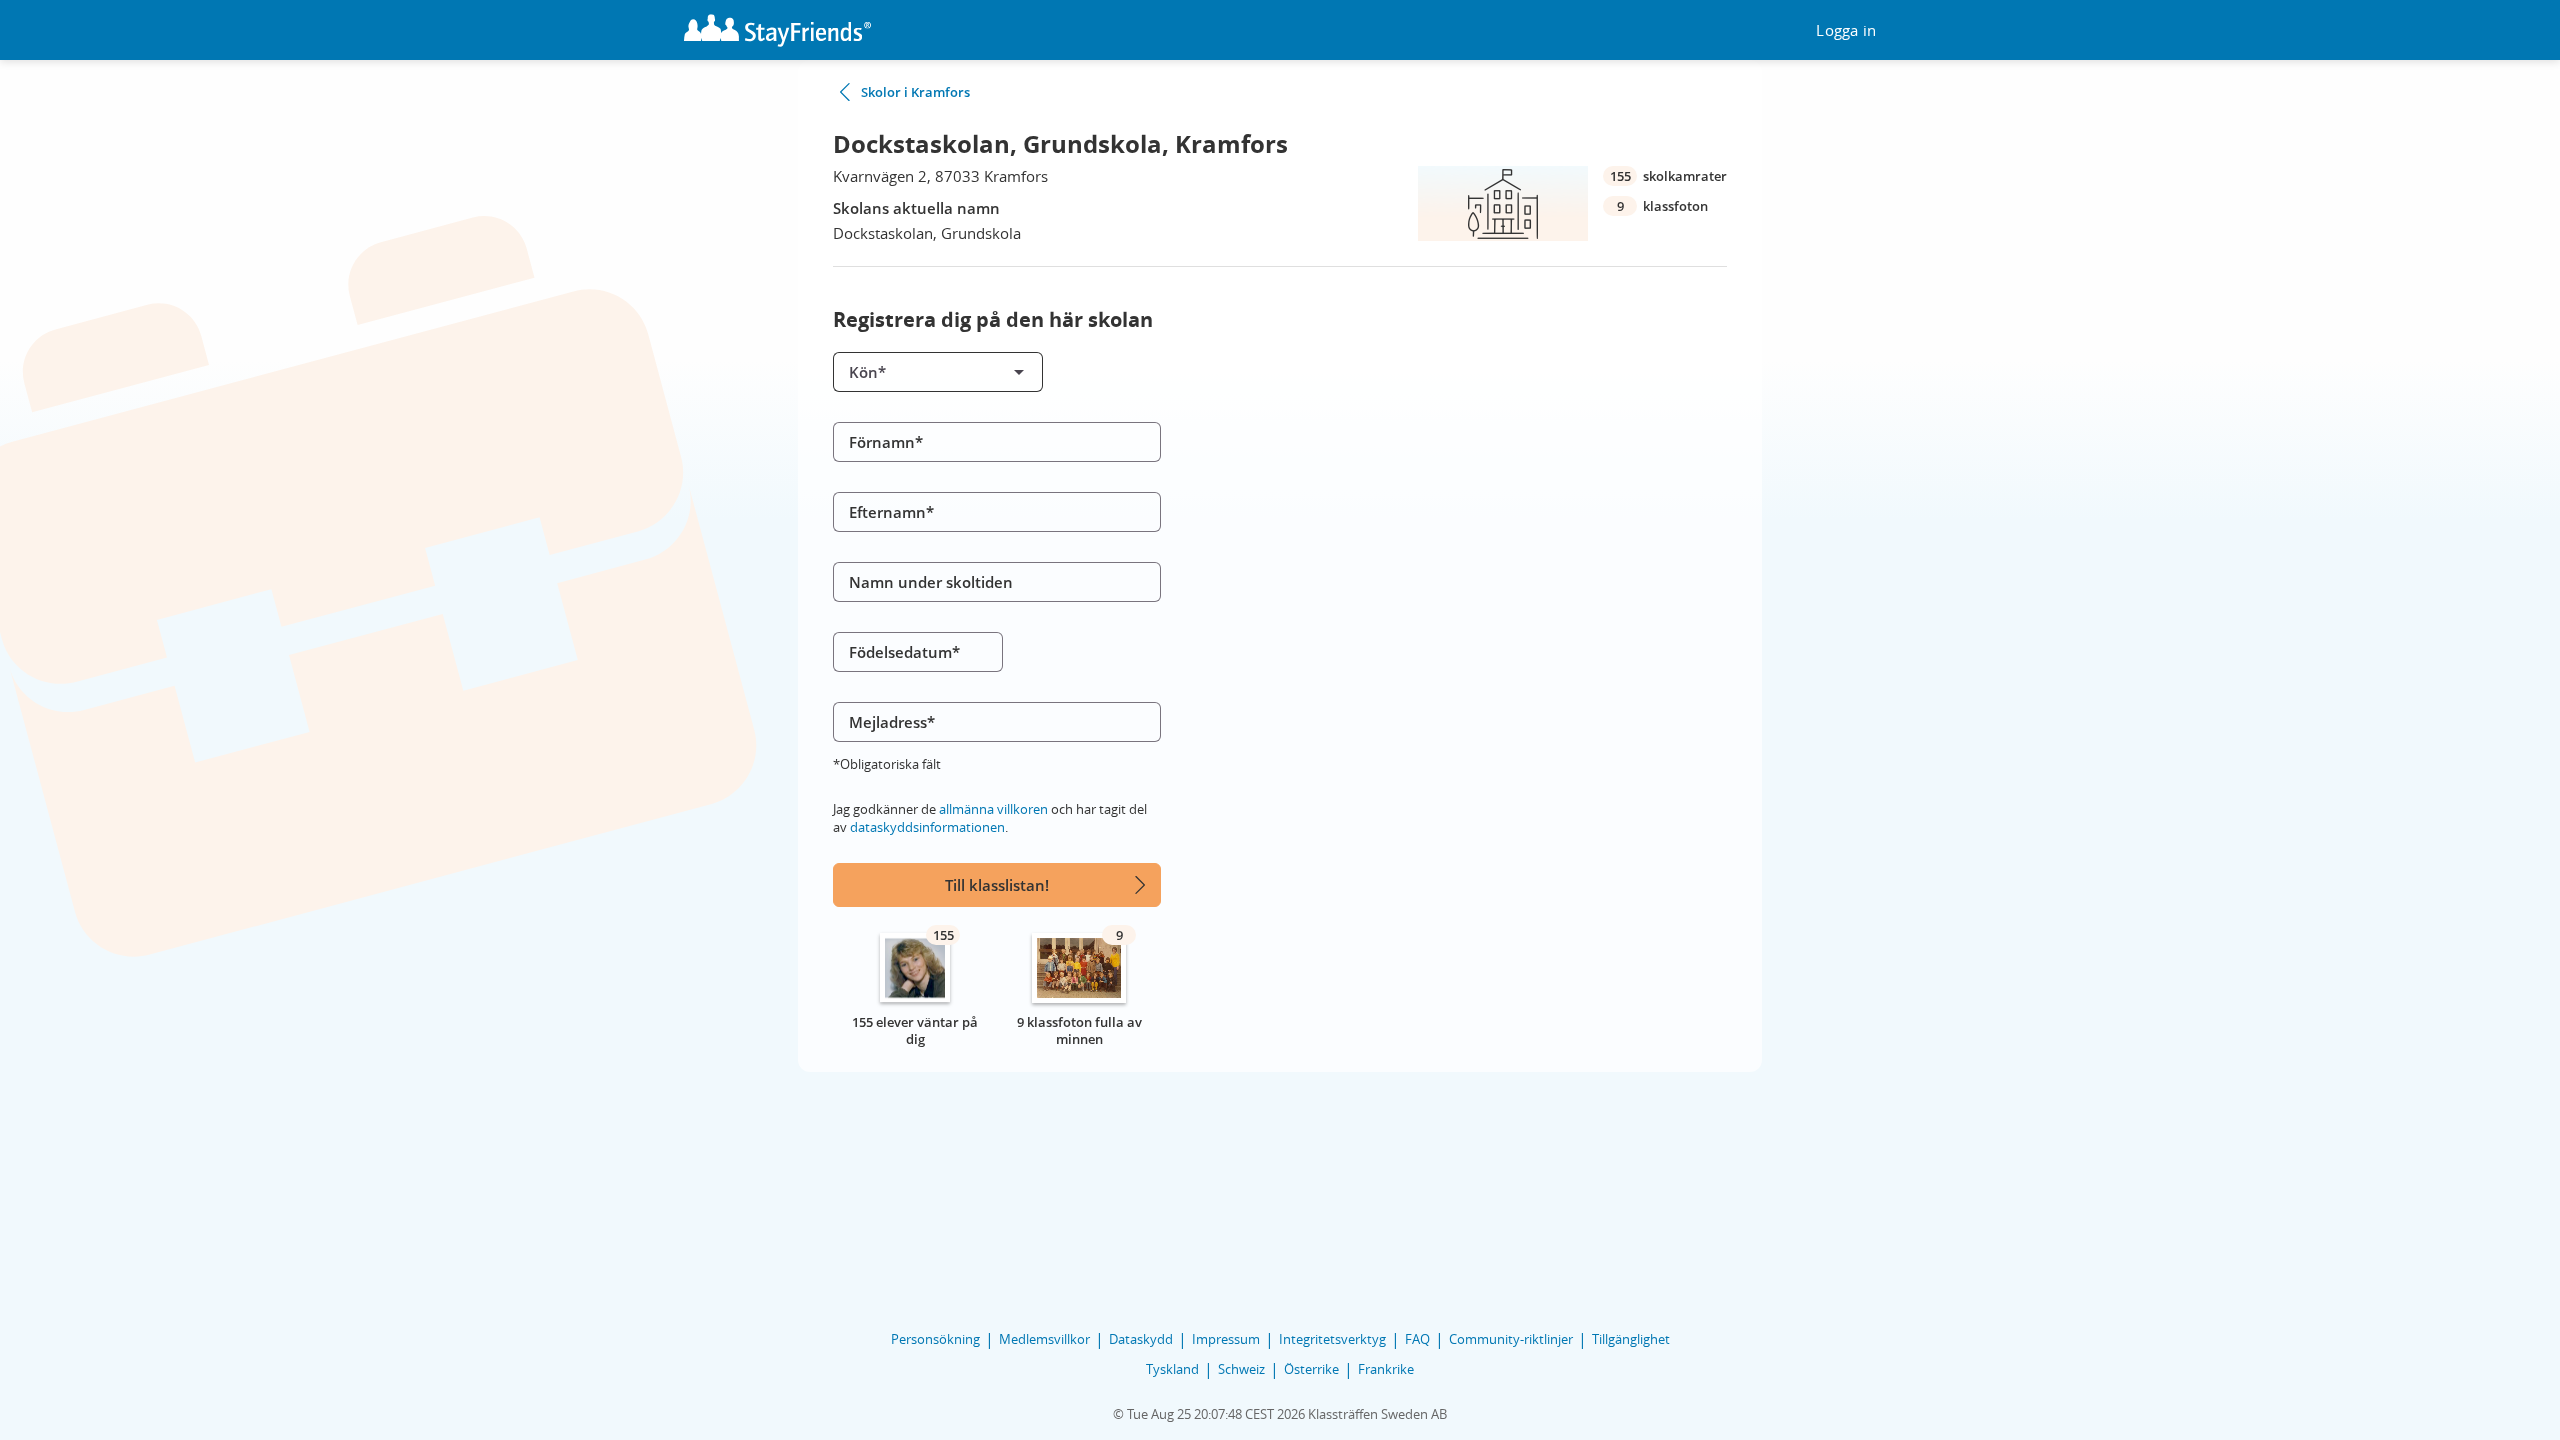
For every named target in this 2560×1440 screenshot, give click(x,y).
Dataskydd (1141, 1339)
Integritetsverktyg (1332, 1339)
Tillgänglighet (1631, 1339)
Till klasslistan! (997, 885)
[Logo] (777, 30)
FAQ (1417, 1339)
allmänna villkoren (993, 809)
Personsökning (935, 1339)
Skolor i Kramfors (915, 92)
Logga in (1846, 30)
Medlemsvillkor (1044, 1339)
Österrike (1311, 1369)
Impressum (1226, 1339)
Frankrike (1386, 1369)
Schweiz (1241, 1369)
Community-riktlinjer (1511, 1339)
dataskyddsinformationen (927, 827)
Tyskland (1172, 1369)
